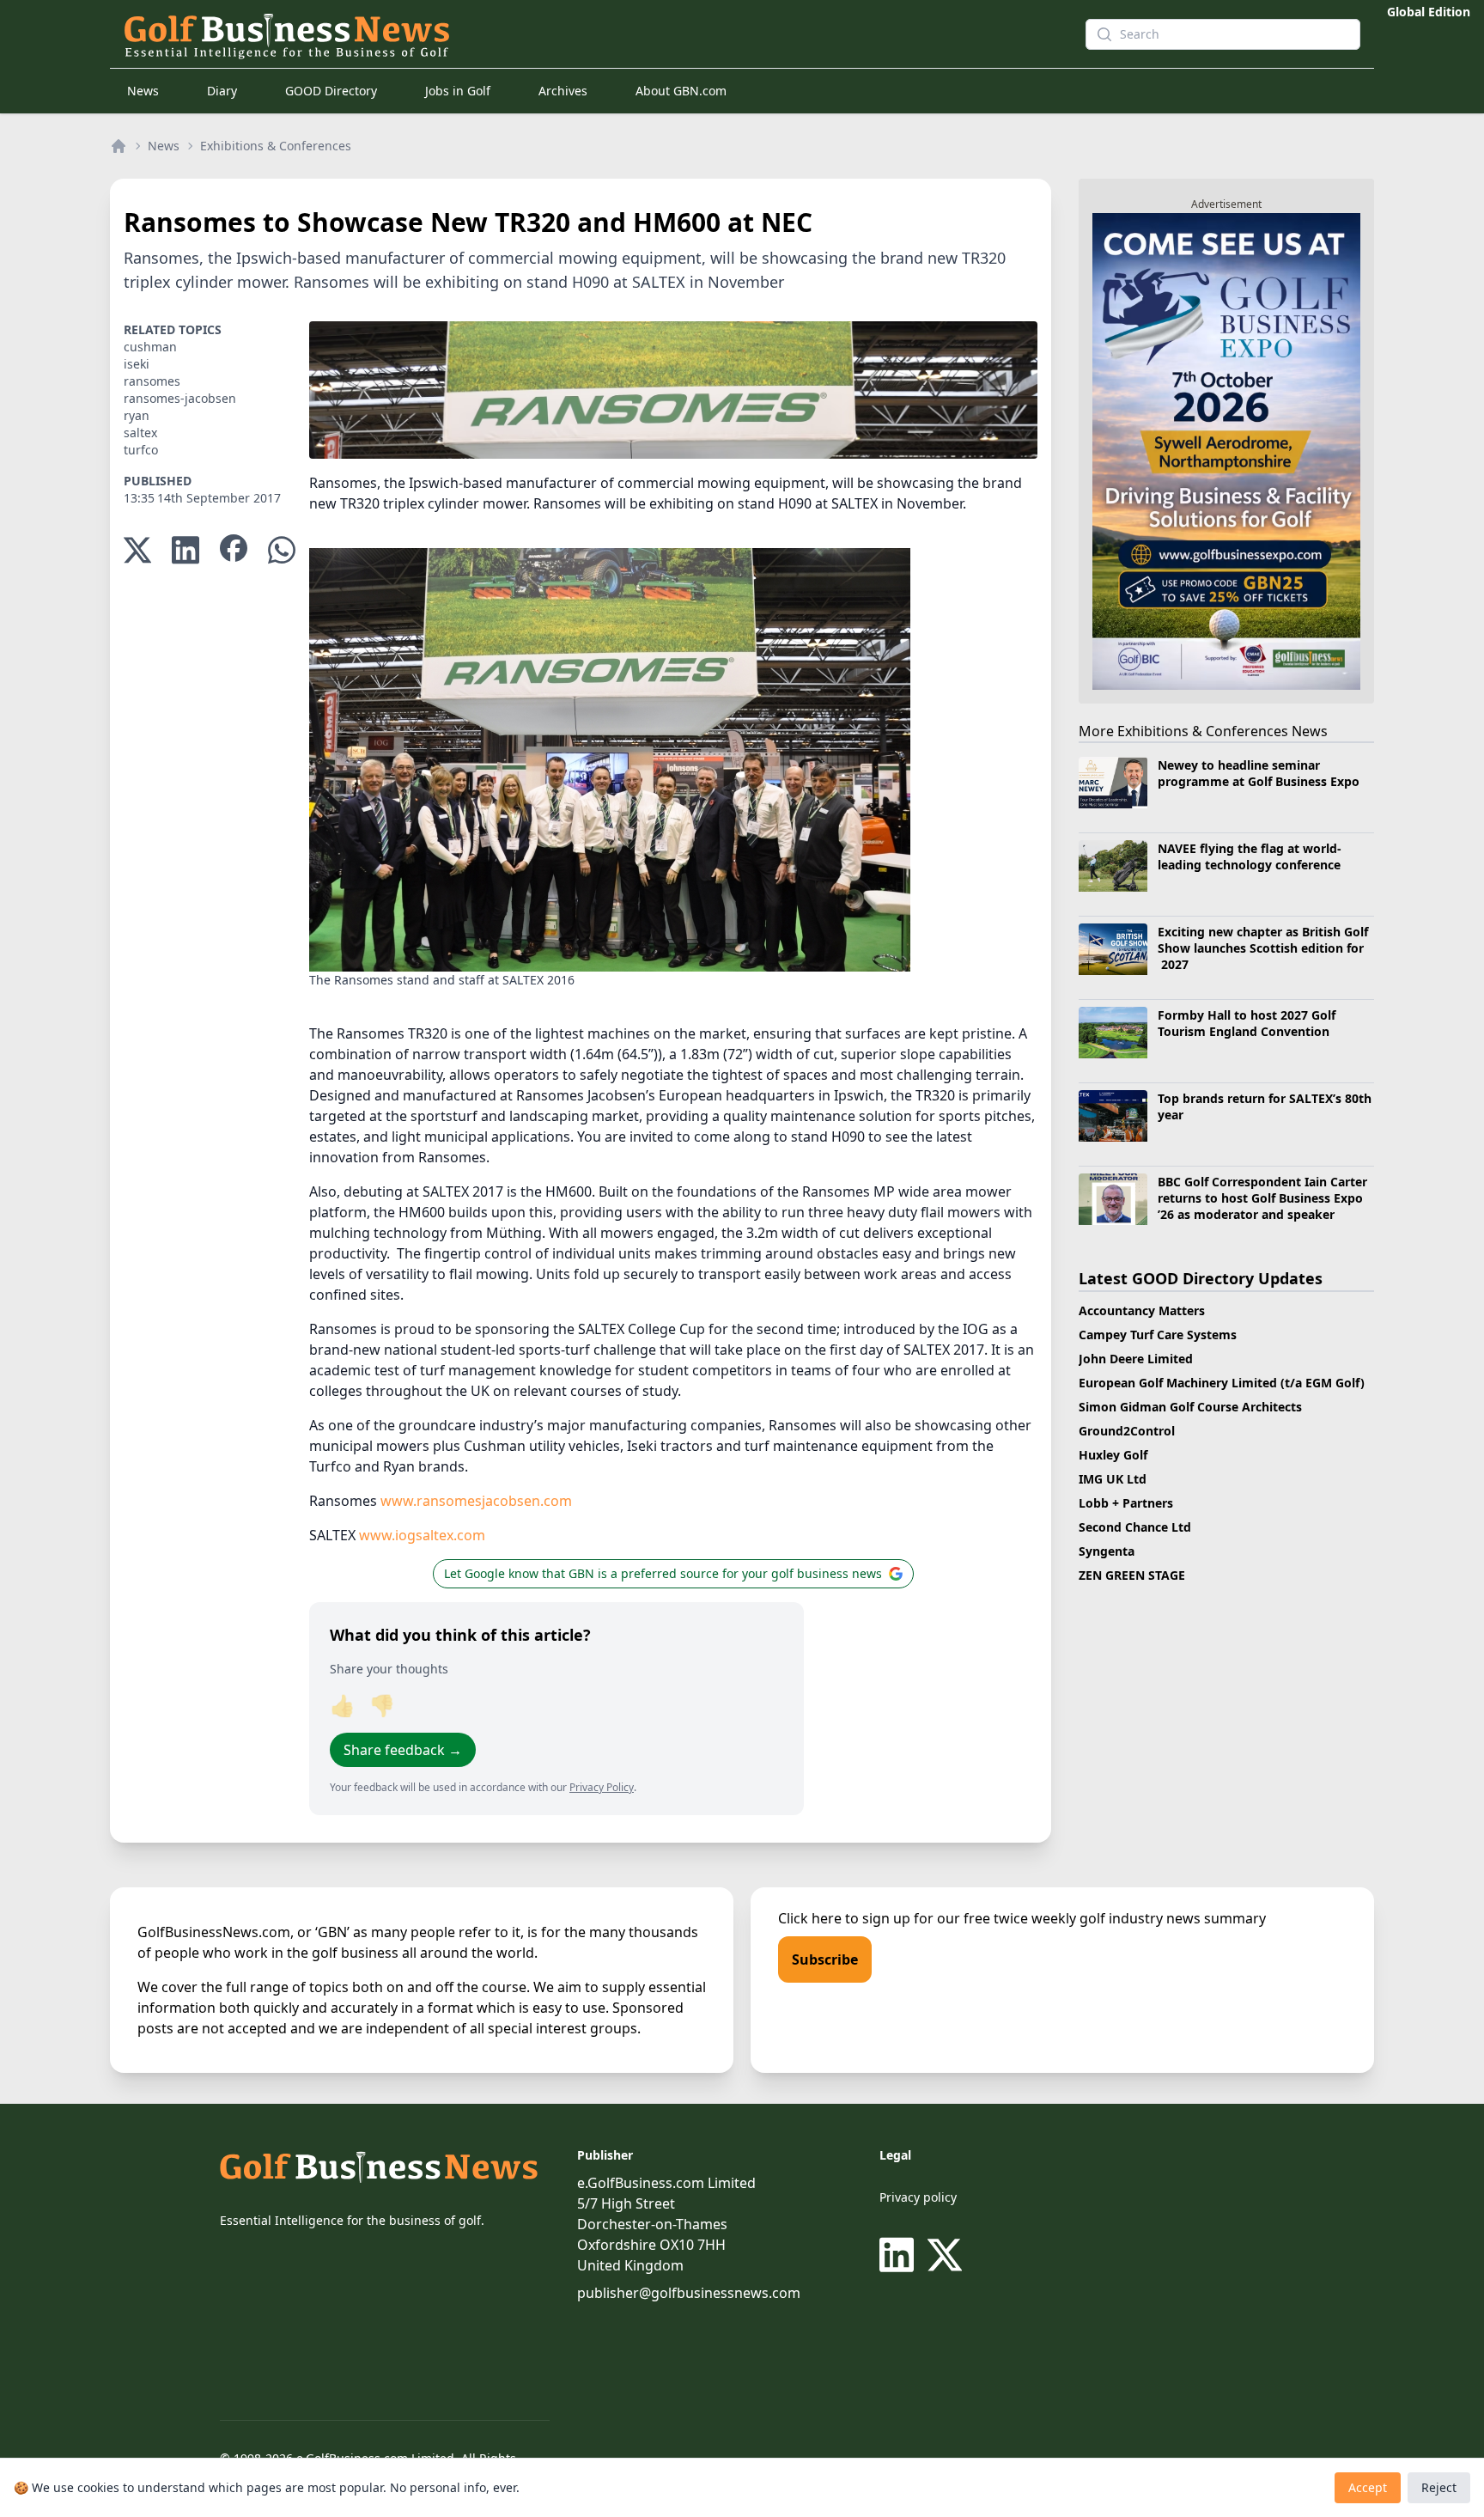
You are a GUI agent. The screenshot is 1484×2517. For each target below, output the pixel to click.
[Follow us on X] (945, 2255)
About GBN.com (681, 91)
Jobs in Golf (458, 91)
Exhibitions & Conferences (276, 146)
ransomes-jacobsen (180, 398)
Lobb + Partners (1126, 1503)
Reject (1439, 2487)
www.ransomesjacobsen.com (476, 1501)
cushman (150, 347)
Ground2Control (1127, 1431)
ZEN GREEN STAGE (1132, 1575)
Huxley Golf (1113, 1455)
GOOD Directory (331, 91)
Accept (1368, 2487)
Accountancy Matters (1142, 1310)
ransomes (152, 381)
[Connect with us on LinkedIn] (900, 2255)
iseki (137, 364)
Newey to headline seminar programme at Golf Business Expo (1259, 773)
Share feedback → (403, 1750)
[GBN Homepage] (574, 34)
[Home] (119, 146)
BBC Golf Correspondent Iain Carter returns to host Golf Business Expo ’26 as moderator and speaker (1262, 1198)
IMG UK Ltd (1113, 1479)
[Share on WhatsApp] (282, 550)
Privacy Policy (602, 1787)
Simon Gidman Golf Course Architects (1190, 1407)
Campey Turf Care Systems (1158, 1335)
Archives (563, 91)
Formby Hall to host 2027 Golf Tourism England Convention (1247, 1023)
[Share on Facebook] (234, 550)
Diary (222, 91)
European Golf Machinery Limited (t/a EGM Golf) (1222, 1383)
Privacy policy (918, 2197)
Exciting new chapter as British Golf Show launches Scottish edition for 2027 (1263, 948)
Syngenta (1107, 1551)
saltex (140, 433)
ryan (137, 415)
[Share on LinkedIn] (185, 550)
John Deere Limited (1136, 1359)
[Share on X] (137, 550)
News (143, 91)
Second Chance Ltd (1135, 1527)
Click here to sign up (844, 1918)
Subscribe (825, 1959)
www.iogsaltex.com (422, 1535)
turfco (141, 450)
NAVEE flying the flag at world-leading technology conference (1250, 856)
